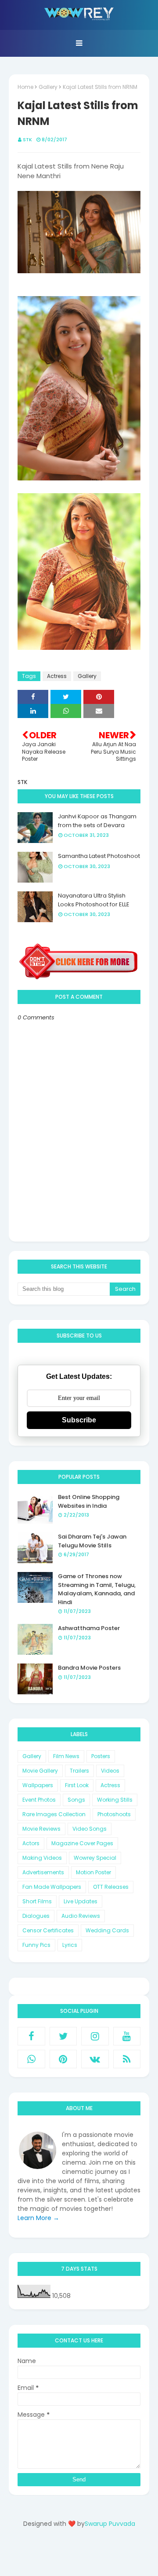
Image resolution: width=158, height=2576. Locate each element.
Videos (110, 1771)
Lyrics (70, 1945)
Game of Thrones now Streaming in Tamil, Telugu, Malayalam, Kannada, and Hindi (97, 1589)
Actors (31, 1843)
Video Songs (90, 1829)
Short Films (37, 1901)
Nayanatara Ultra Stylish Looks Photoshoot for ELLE (94, 900)
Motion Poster (93, 1872)
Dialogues (36, 1916)
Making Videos (42, 1858)
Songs (76, 1800)
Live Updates (81, 1901)
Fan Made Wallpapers (52, 1887)
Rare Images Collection (54, 1814)
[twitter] (63, 2036)
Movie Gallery (40, 1771)
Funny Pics (36, 1945)
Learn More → (38, 2218)
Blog (97, 2555)
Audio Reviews (81, 1916)
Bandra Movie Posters (89, 1668)
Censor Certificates (48, 1930)
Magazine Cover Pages (82, 1843)
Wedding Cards (107, 1930)
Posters (101, 1756)
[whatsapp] (31, 2059)
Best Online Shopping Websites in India (89, 1501)
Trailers (79, 1771)
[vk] (95, 2059)
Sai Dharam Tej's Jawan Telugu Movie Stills (92, 1541)
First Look (77, 1785)
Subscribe (79, 1420)
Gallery (48, 87)
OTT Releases (111, 1887)
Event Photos (39, 1800)
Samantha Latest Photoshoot (99, 856)
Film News (66, 1756)
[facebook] (31, 2036)
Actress (57, 676)
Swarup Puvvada (110, 2524)
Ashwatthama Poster (89, 1628)
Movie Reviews (41, 1829)
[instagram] (95, 2036)
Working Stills (115, 1800)
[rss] (127, 2059)
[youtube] (127, 2036)
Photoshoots (114, 1814)
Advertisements (43, 1872)
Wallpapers (38, 1785)
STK (27, 139)
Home (25, 87)
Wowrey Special (95, 1858)
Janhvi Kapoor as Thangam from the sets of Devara (97, 821)
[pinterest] (63, 2059)
